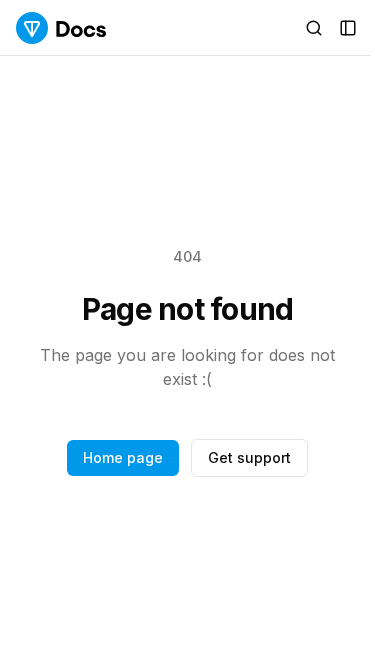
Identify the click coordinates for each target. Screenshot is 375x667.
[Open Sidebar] (348, 28)
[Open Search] (314, 28)
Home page (123, 457)
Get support (249, 457)
